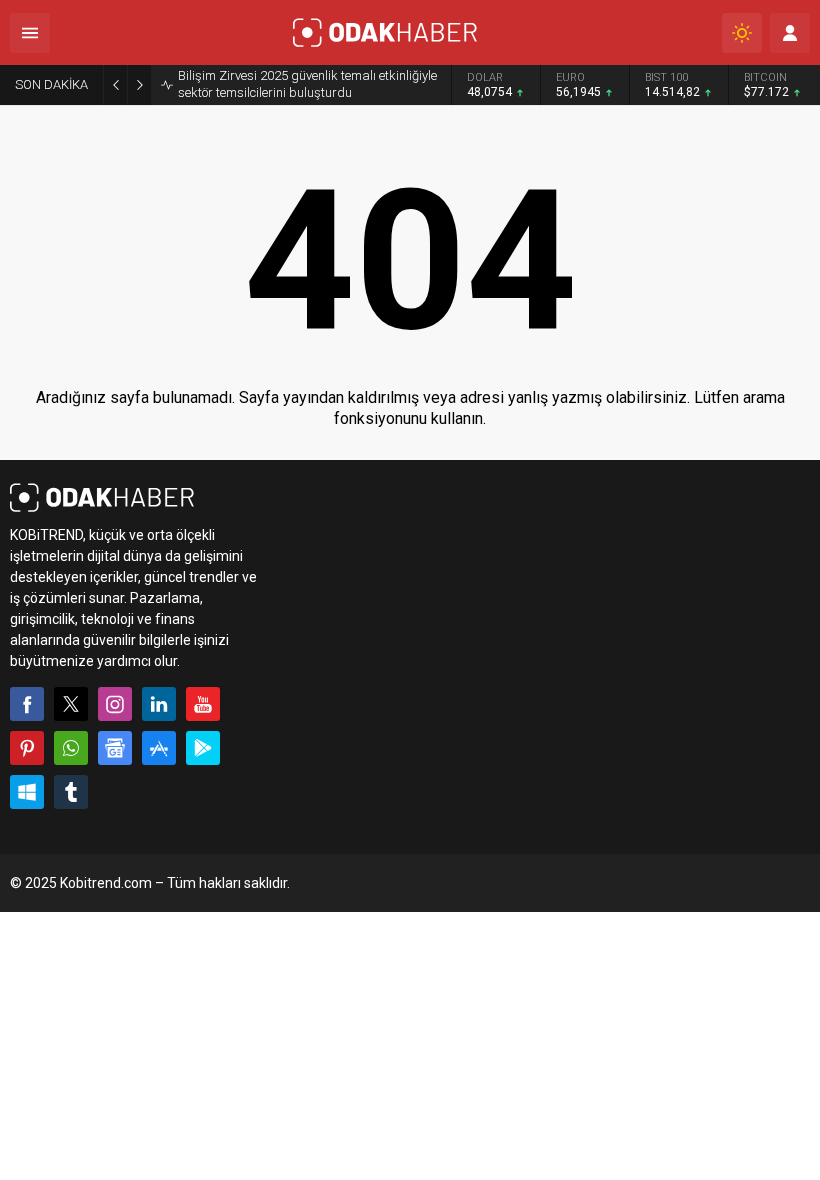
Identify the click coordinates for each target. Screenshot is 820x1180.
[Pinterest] (27, 748)
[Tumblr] (71, 792)
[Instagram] (115, 704)
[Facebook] (27, 704)
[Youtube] (203, 704)
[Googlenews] (115, 748)
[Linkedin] (159, 704)
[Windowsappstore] (27, 792)
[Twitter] (71, 704)
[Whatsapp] (71, 748)
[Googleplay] (203, 748)
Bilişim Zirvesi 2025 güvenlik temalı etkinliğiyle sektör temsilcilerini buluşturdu (307, 84)
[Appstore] (159, 748)
